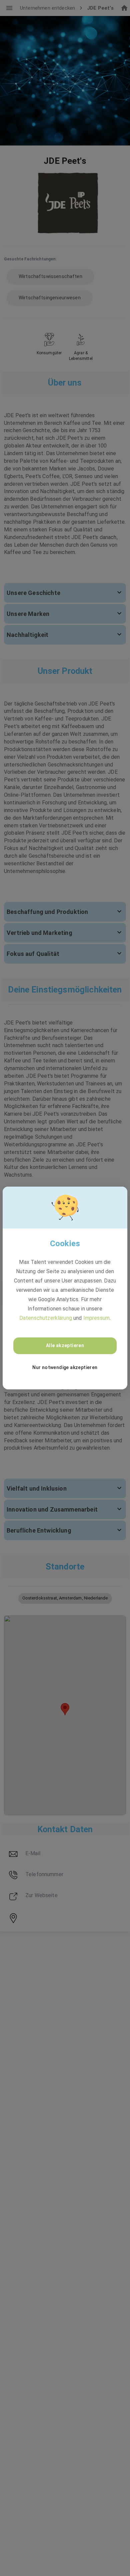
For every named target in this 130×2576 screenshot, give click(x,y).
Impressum (96, 1318)
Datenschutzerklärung (46, 1318)
